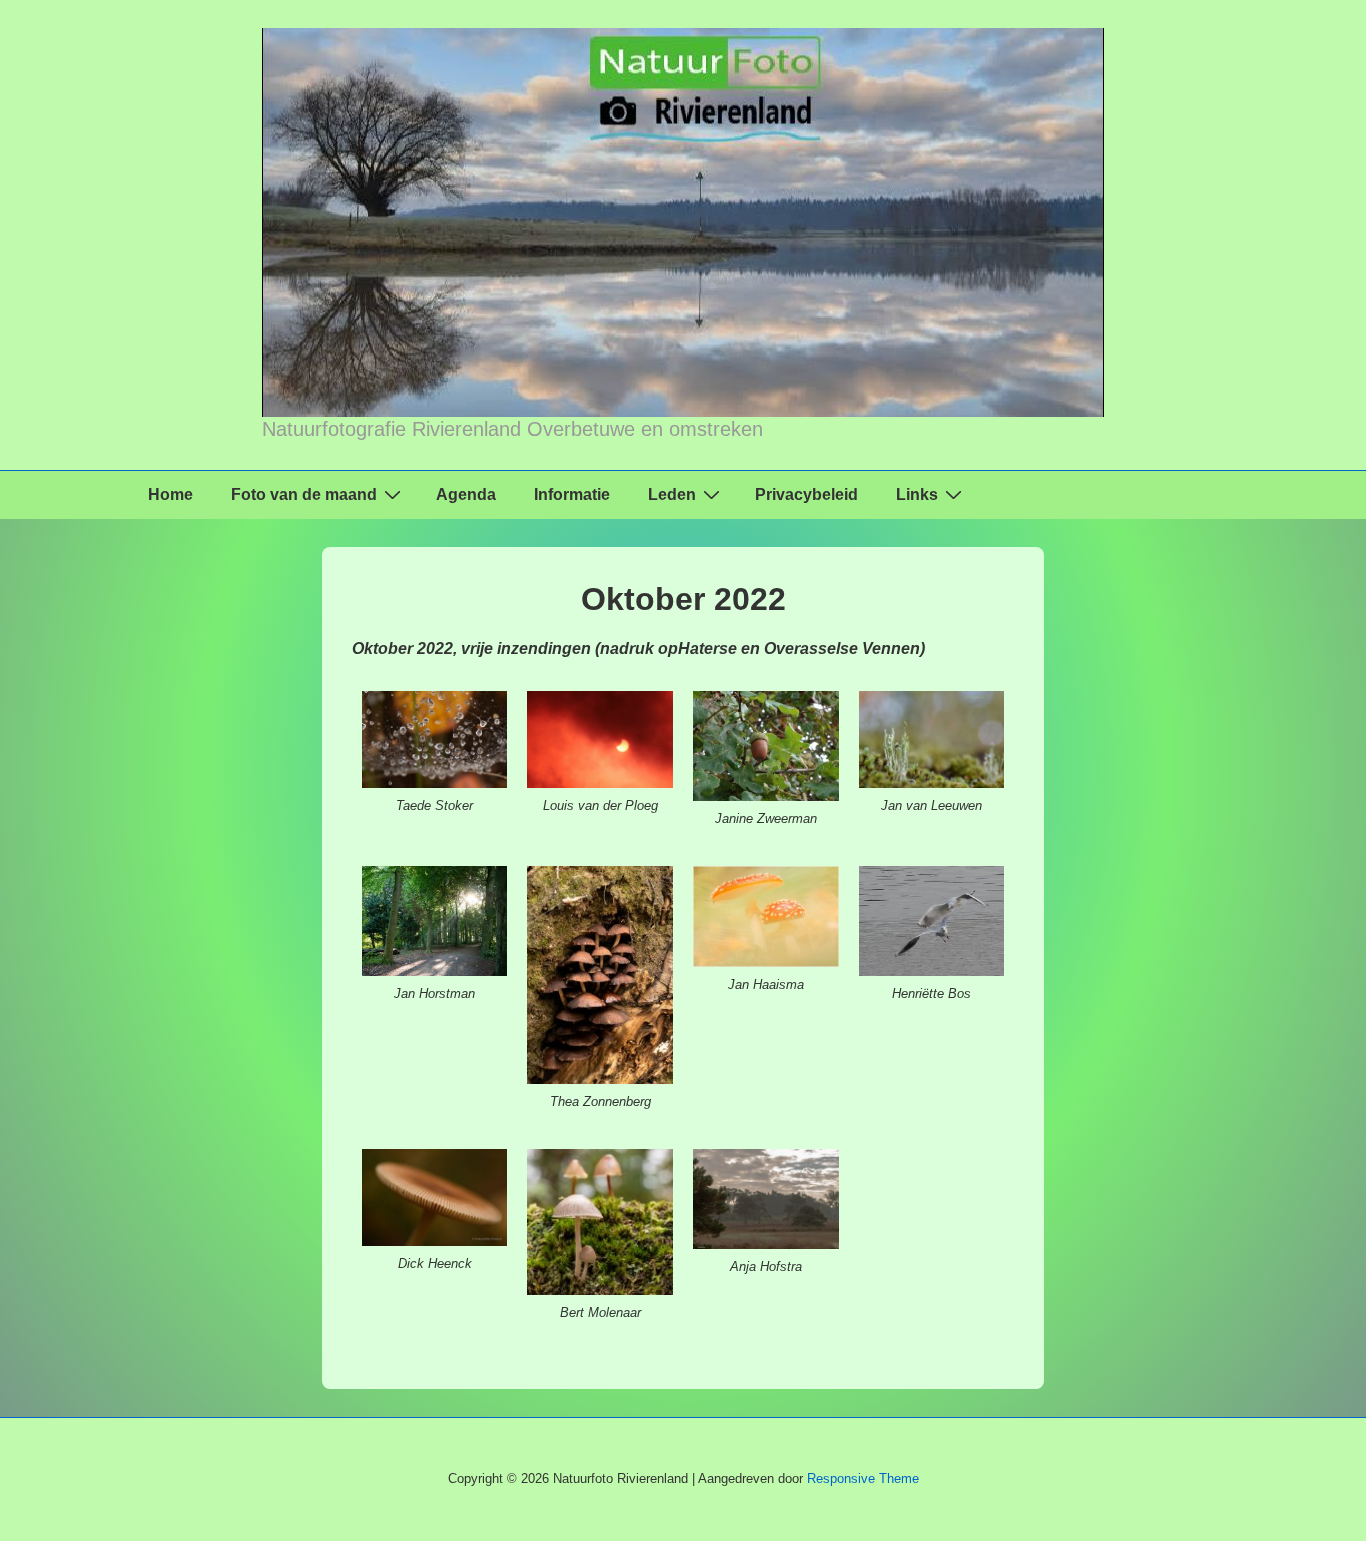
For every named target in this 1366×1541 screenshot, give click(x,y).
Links (917, 494)
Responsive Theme (863, 1478)
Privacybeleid (806, 494)
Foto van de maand (304, 494)
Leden (672, 494)
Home (170, 494)
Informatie (572, 494)
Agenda (466, 494)
